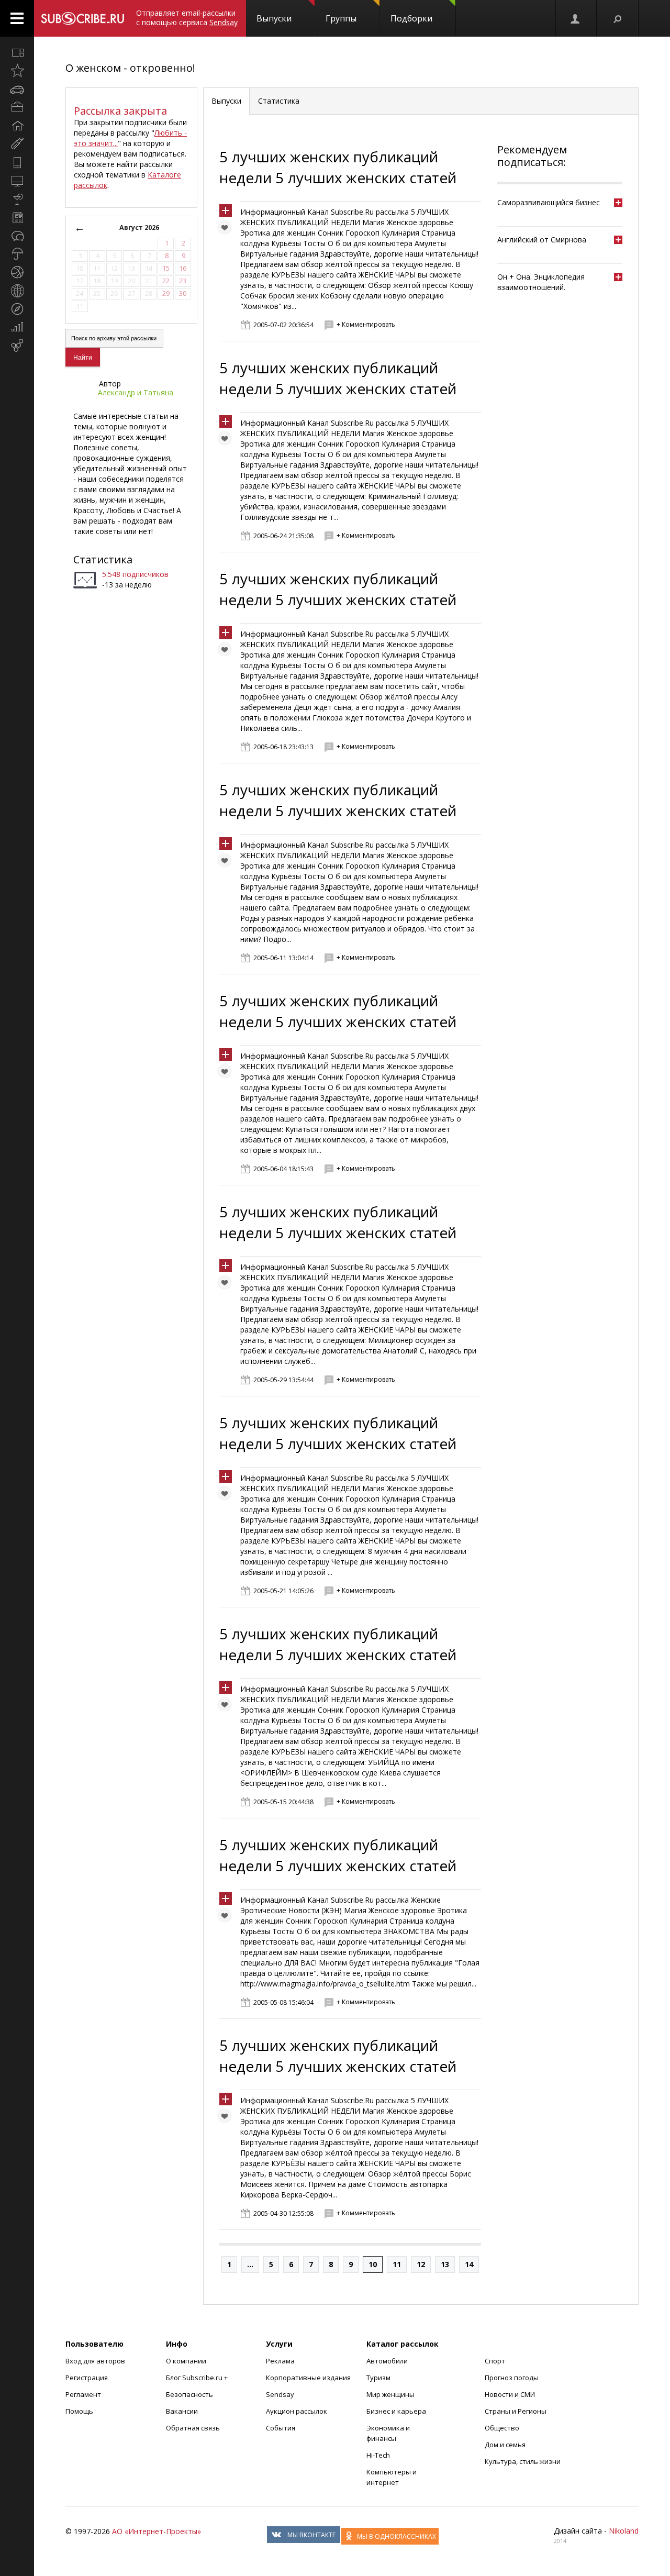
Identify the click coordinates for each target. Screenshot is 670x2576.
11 (397, 2264)
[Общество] (17, 236)
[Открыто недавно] (17, 71)
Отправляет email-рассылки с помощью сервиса (187, 18)
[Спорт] (17, 272)
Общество (502, 2428)
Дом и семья (505, 2445)
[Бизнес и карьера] (17, 107)
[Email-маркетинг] (17, 346)
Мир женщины (390, 2394)
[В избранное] (227, 230)
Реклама (280, 2361)
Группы (341, 18)
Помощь (79, 2411)
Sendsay (280, 2394)
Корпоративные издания (308, 2378)
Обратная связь (193, 2428)
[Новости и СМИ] (17, 217)
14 (469, 2264)
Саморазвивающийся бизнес (549, 202)
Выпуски (274, 18)
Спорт (495, 2361)
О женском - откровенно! (130, 68)
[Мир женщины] (17, 144)
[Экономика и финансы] (17, 327)
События (281, 2428)
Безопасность (189, 2394)
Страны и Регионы (516, 2411)
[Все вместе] (17, 52)
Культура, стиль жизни (523, 2461)
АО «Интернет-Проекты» (157, 2531)
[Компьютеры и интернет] (17, 181)
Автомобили (387, 2361)
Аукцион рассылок (297, 2411)
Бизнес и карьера (396, 2411)
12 (421, 2264)
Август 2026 (139, 227)
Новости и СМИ (510, 2394)
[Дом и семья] (17, 126)
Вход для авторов (95, 2361)
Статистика (103, 559)
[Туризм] (17, 309)
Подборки (411, 18)
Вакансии (182, 2411)
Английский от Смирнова (542, 240)
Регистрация (87, 2378)
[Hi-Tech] (17, 162)
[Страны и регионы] (17, 291)
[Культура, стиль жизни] (17, 199)
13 (445, 2264)
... (250, 2264)
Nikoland (624, 2531)
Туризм (378, 2378)
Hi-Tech (378, 2455)
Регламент (83, 2394)
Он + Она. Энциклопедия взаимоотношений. (541, 282)
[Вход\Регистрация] (576, 18)
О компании (186, 2361)
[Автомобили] (17, 89)
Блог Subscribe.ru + (198, 2378)
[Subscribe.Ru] (82, 18)
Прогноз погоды (512, 2378)
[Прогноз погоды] (17, 254)
